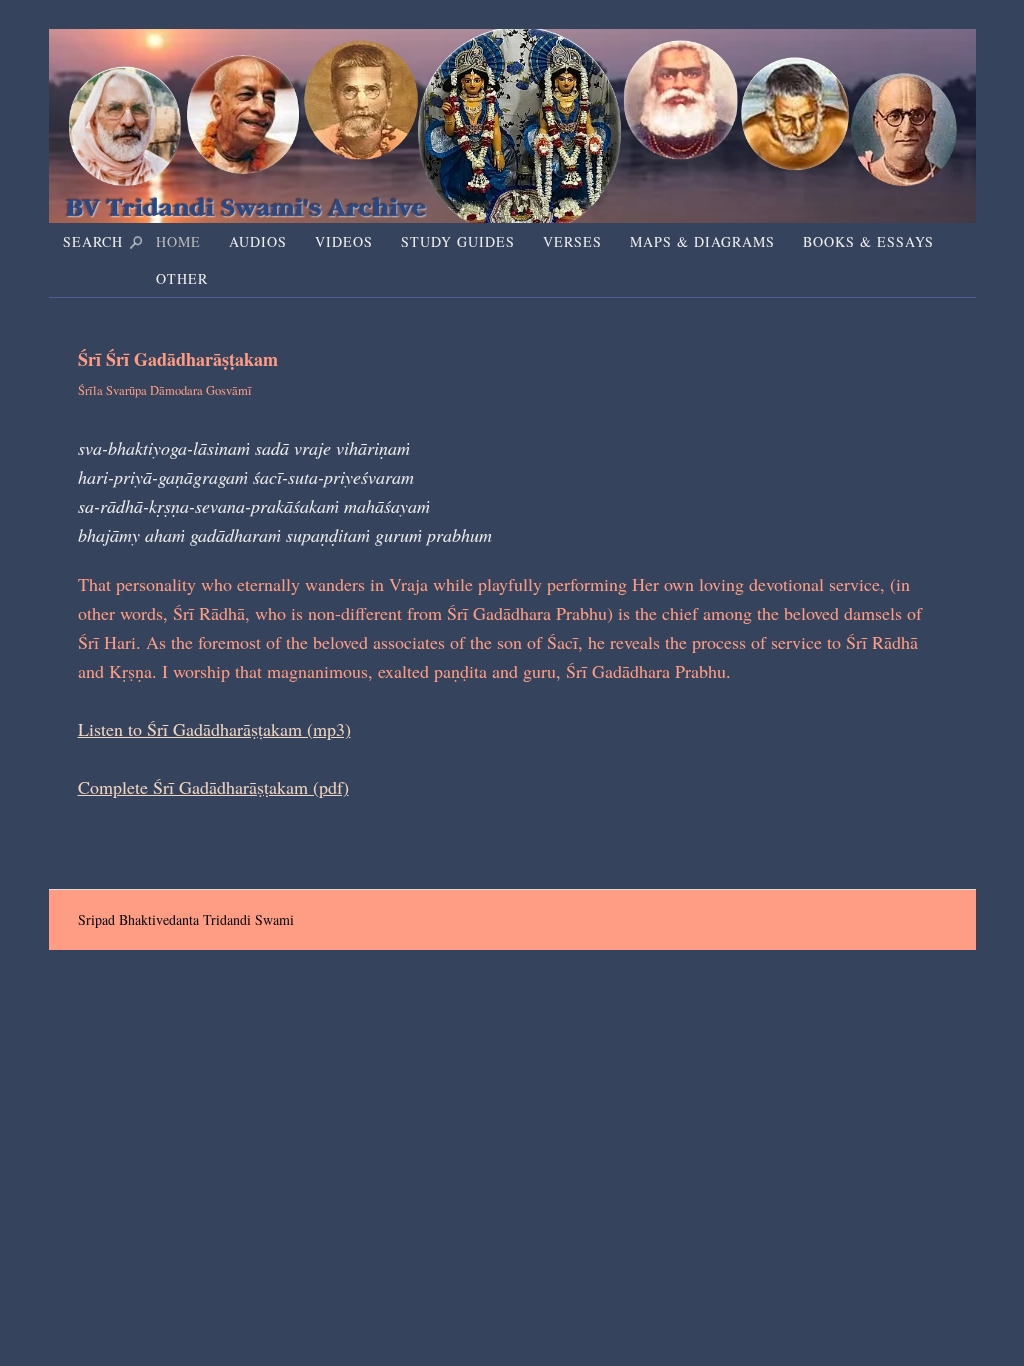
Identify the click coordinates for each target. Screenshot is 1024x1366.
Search (93, 241)
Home (178, 241)
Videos (344, 241)
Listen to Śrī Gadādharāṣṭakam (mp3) (214, 729)
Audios (258, 241)
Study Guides (458, 241)
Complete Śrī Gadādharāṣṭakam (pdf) (213, 787)
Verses (572, 241)
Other (182, 278)
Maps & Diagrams (702, 241)
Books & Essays (868, 241)
